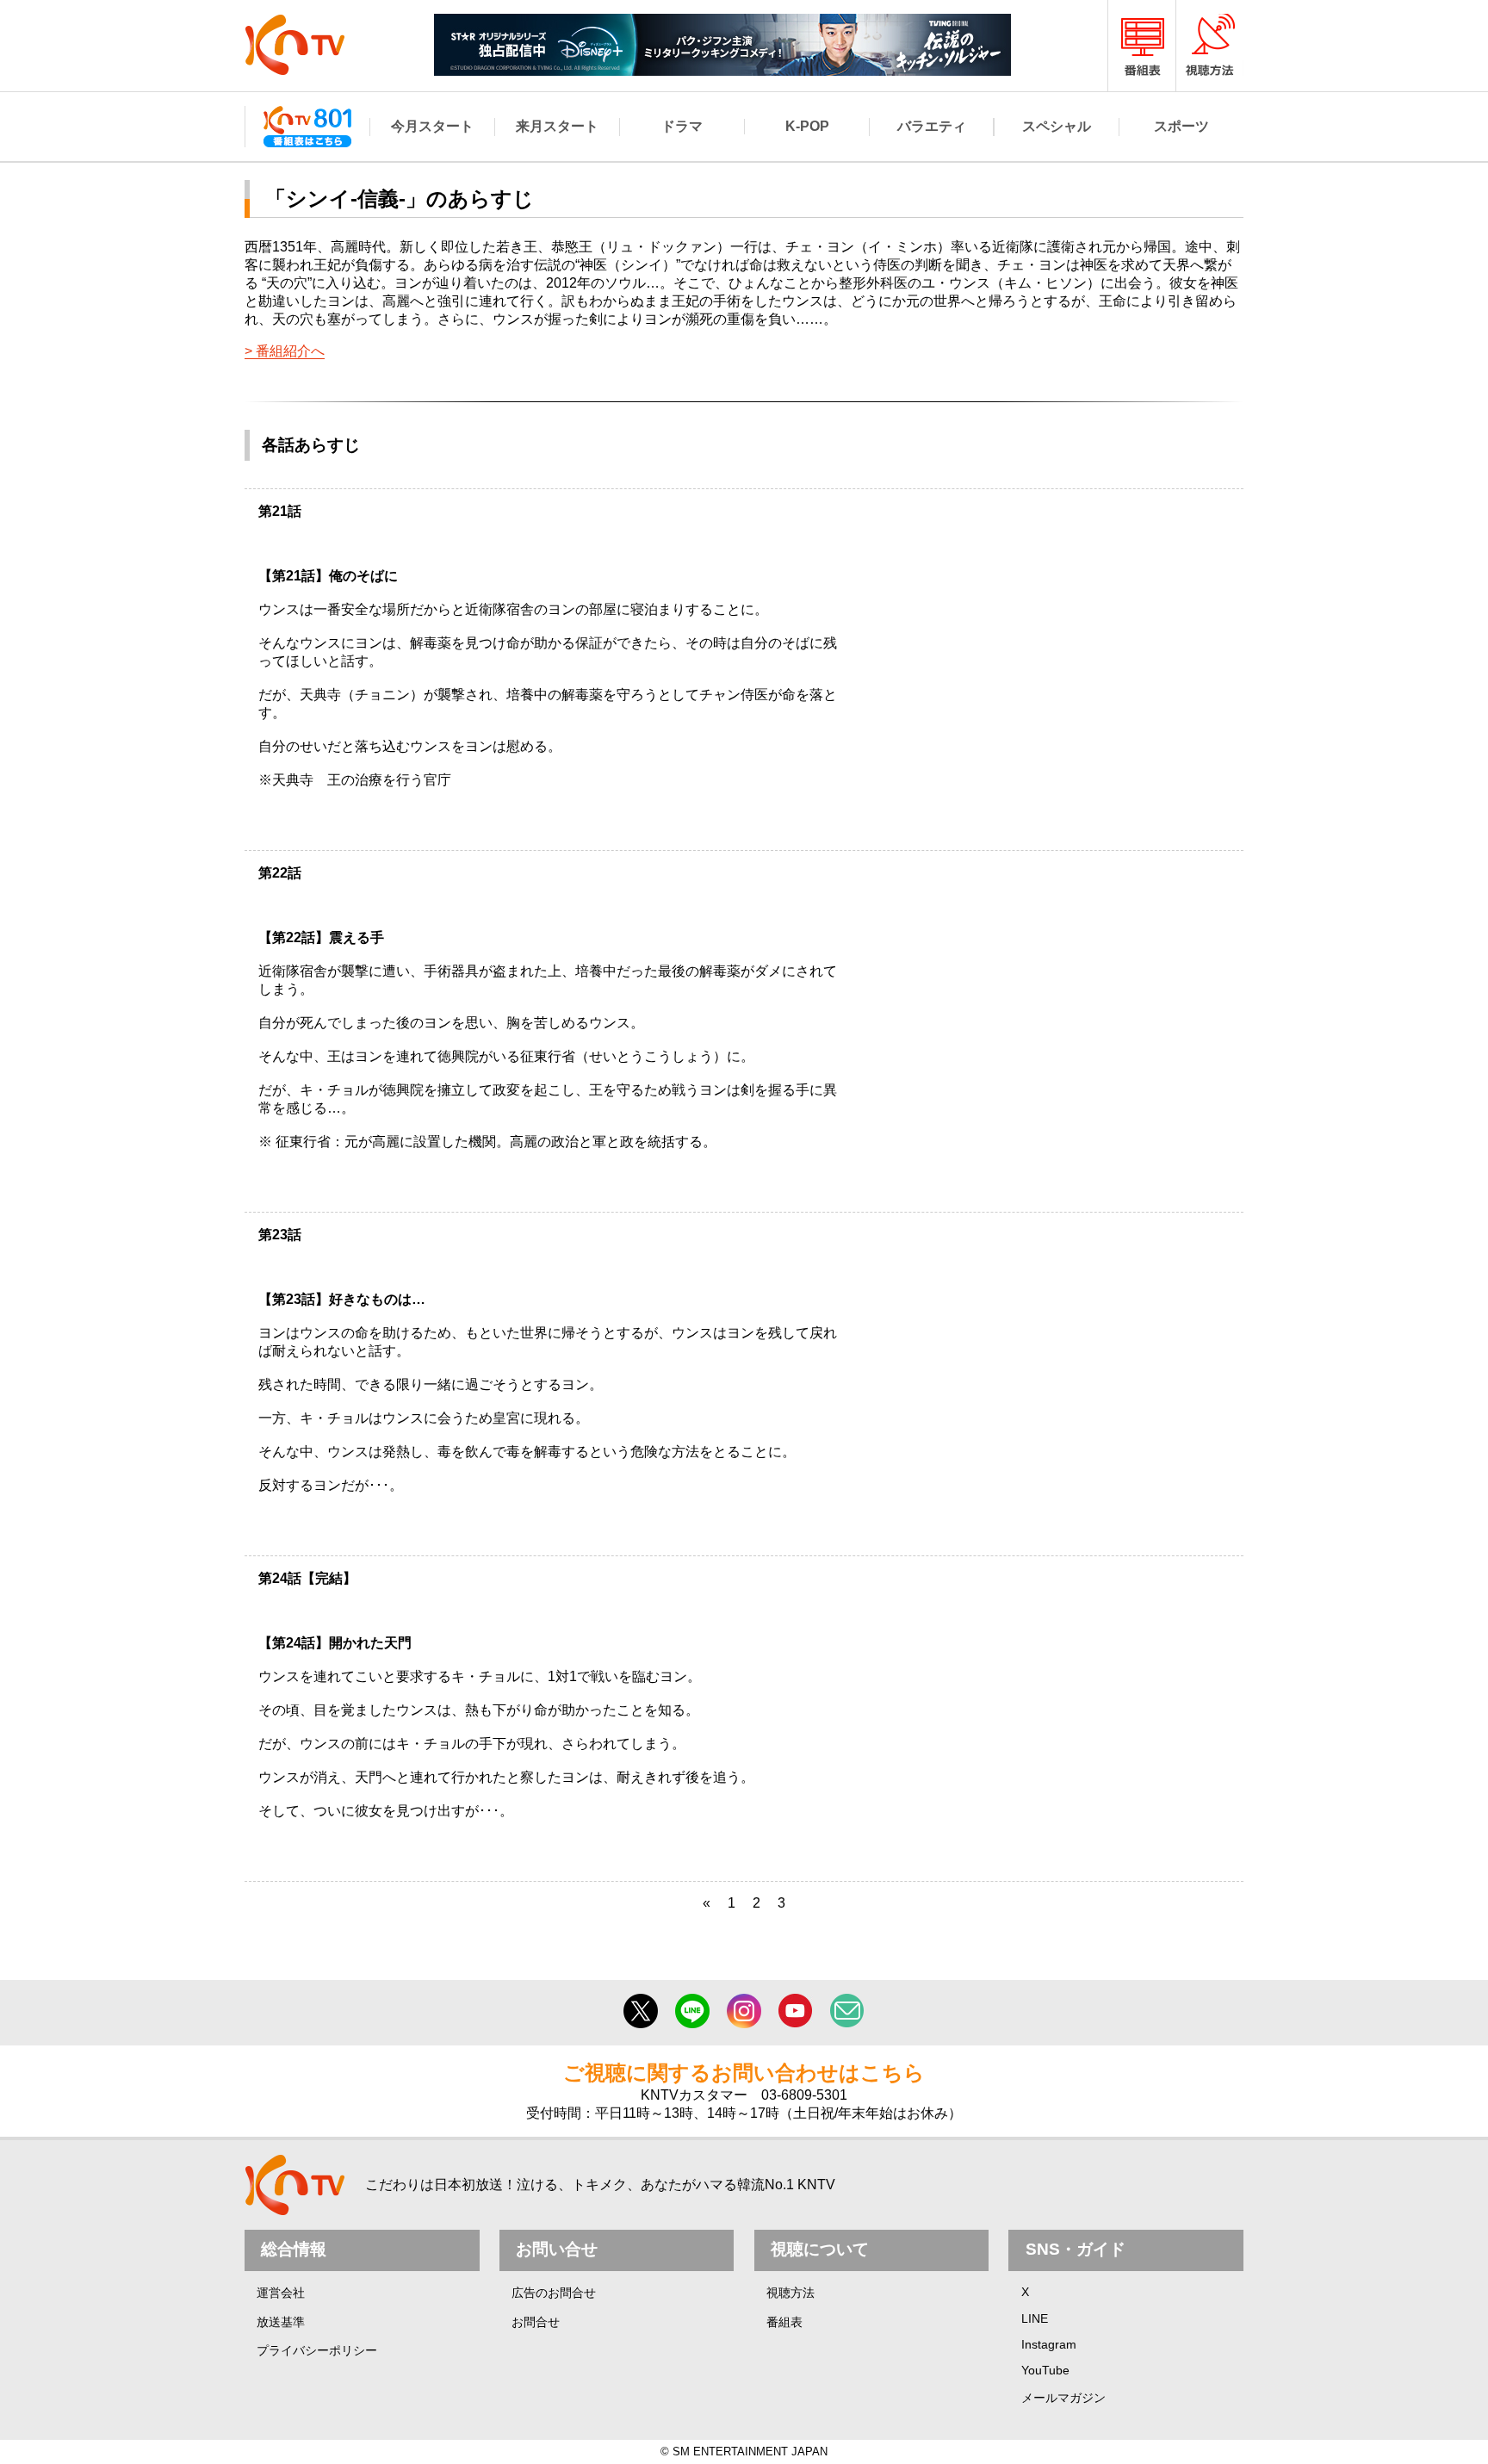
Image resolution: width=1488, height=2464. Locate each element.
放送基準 (281, 2322)
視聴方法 (790, 2293)
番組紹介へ (290, 351)
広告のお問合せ (554, 2293)
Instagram (1049, 2344)
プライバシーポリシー (317, 2350)
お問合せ (536, 2322)
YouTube (1045, 2370)
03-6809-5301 (804, 2095)
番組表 (784, 2322)
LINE (1035, 2318)
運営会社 (281, 2293)
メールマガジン (1063, 2398)
